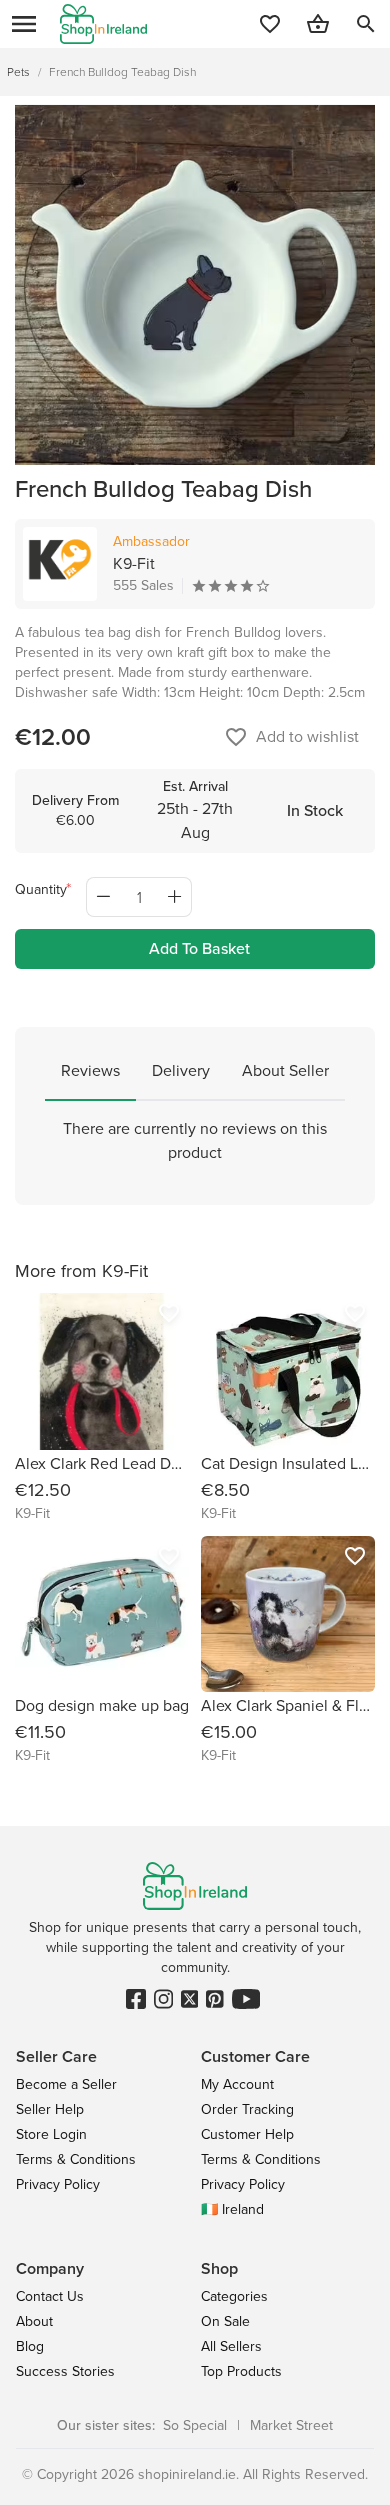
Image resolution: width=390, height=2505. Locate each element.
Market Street (291, 2425)
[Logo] (103, 24)
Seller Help (50, 2109)
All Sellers (231, 2346)
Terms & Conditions (76, 2159)
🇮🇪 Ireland (232, 2209)
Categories (234, 2296)
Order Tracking (247, 2109)
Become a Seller (66, 2084)
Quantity (41, 889)
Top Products (241, 2371)
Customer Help (247, 2134)
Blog (30, 2346)
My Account (237, 2084)
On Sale (225, 2321)
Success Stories (65, 2371)
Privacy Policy (58, 2184)
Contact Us (50, 2296)
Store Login (51, 2134)
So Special (195, 2425)
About (34, 2321)
